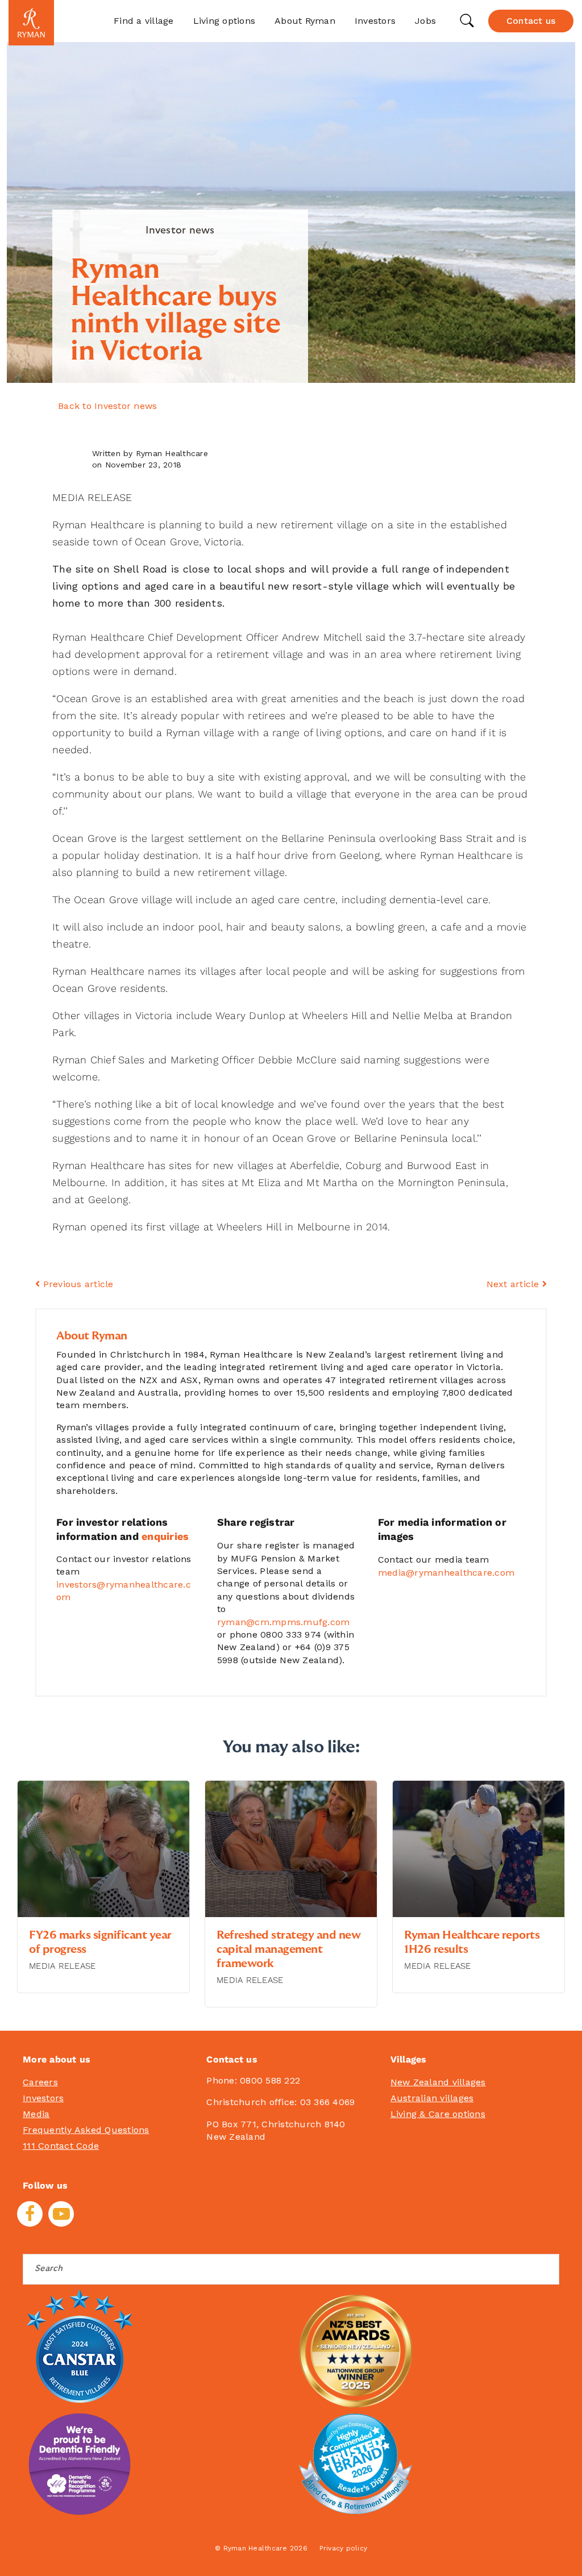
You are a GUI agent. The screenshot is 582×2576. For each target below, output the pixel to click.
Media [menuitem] (36, 2114)
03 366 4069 (328, 2102)
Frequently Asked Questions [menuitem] (86, 2130)
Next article (514, 1284)
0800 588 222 (270, 2080)
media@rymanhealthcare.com (446, 1573)
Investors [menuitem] (43, 2098)
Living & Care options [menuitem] (438, 2114)
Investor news (180, 231)
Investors (375, 21)
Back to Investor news (107, 406)
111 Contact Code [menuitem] (61, 2146)
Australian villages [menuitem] (432, 2098)
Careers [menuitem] (40, 2082)
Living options (225, 21)
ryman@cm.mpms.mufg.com (284, 1622)
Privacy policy (344, 2548)
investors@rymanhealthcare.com (124, 1591)
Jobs (425, 21)
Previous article (76, 1284)
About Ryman (305, 21)
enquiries (165, 1536)
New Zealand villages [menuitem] (438, 2082)
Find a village (144, 21)
